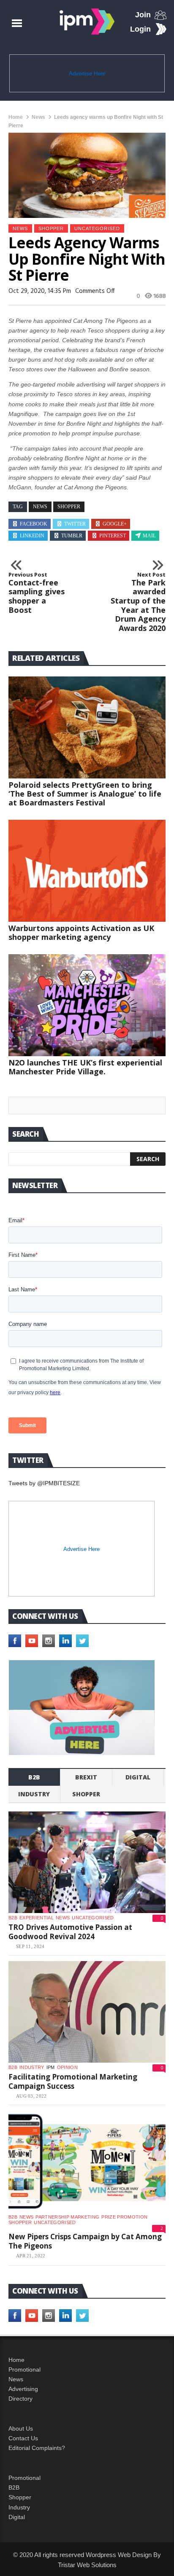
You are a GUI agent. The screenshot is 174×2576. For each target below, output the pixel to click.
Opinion (67, 2067)
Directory (20, 2399)
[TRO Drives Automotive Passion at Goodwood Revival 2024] (87, 1862)
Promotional (24, 2369)
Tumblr (72, 536)
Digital (138, 1777)
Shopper (20, 2497)
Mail (149, 536)
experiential (37, 1918)
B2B (14, 2487)
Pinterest (113, 536)
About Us (21, 2428)
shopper (51, 228)
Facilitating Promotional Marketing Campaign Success (73, 2081)
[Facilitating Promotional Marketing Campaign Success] (87, 2012)
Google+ (115, 524)
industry (34, 1794)
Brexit (86, 1777)
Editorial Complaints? (37, 2448)
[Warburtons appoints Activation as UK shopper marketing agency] (87, 871)
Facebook (34, 524)
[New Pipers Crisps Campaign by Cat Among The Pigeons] (87, 2162)
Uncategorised (97, 228)
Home (16, 117)
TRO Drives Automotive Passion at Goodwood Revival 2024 (70, 1932)
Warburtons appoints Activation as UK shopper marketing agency (81, 932)
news (40, 507)
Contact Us (23, 2438)
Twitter (75, 524)
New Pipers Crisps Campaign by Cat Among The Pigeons (85, 2241)
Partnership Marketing (67, 2217)
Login (140, 29)
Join (143, 15)
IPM (51, 2067)
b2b (34, 1777)
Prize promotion (124, 2217)
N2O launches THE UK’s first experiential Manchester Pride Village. (85, 1067)
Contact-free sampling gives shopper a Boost (37, 593)
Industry (19, 2507)
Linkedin (32, 536)
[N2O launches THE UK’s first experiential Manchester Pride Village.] (87, 1005)
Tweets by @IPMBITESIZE (44, 1483)
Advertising (23, 2389)
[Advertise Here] (82, 1708)
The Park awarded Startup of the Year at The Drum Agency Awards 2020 (138, 602)
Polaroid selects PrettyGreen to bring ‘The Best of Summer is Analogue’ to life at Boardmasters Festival (85, 794)
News (38, 117)
